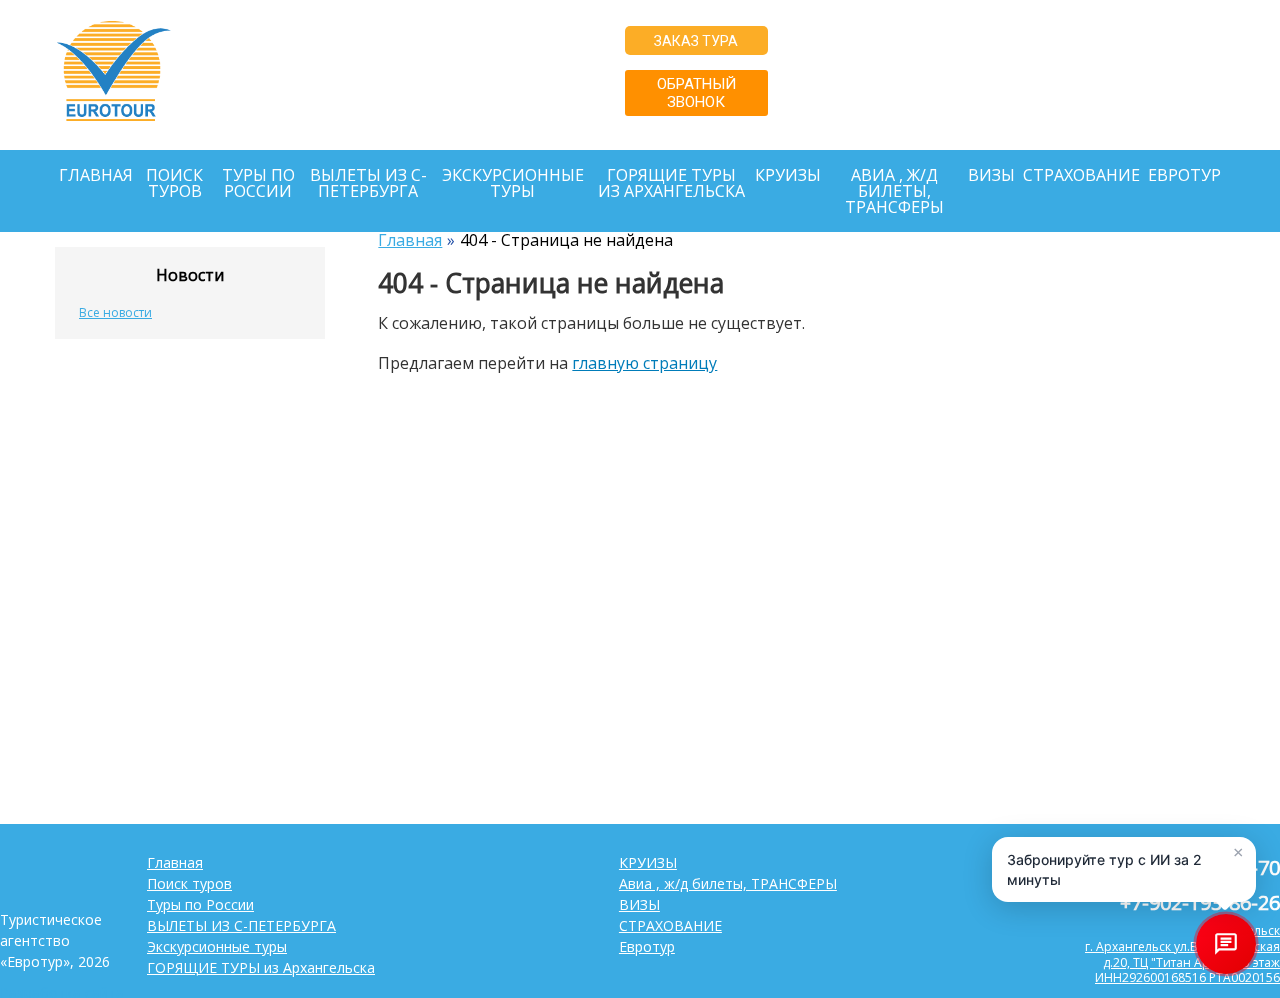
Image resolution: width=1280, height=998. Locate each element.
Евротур (1184, 175)
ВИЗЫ (991, 175)
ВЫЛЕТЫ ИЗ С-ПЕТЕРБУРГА (368, 183)
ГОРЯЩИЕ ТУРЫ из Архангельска (671, 183)
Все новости (115, 312)
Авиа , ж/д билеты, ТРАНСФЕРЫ (894, 191)
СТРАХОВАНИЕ (1081, 175)
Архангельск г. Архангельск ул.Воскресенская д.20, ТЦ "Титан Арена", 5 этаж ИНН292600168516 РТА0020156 (1037, 106)
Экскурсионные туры (513, 183)
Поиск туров (174, 183)
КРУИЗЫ (788, 175)
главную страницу (644, 363)
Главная (96, 175)
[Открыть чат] (1226, 944)
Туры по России (258, 183)
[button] (1124, 869)
